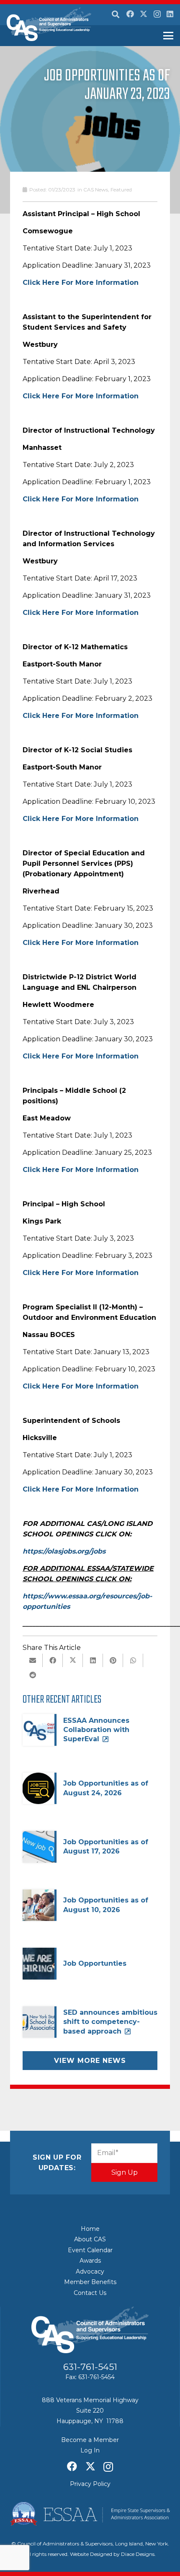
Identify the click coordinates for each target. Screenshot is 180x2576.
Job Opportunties (95, 1963)
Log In (90, 2450)
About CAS (90, 2239)
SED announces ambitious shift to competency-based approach (110, 2022)
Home (90, 2229)
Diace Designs (138, 2554)
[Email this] (33, 1660)
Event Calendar (90, 2250)
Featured (121, 190)
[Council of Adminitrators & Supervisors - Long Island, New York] (49, 24)
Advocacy (90, 2271)
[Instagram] (157, 14)
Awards (90, 2261)
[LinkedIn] (170, 14)
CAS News (96, 190)
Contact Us (90, 2293)
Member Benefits (90, 2282)
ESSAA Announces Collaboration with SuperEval (96, 1730)
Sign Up (125, 2172)
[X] (144, 14)
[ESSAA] (90, 2514)
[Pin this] (113, 1660)
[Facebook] (130, 14)
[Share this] (53, 1660)
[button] (116, 15)
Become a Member (90, 2440)
